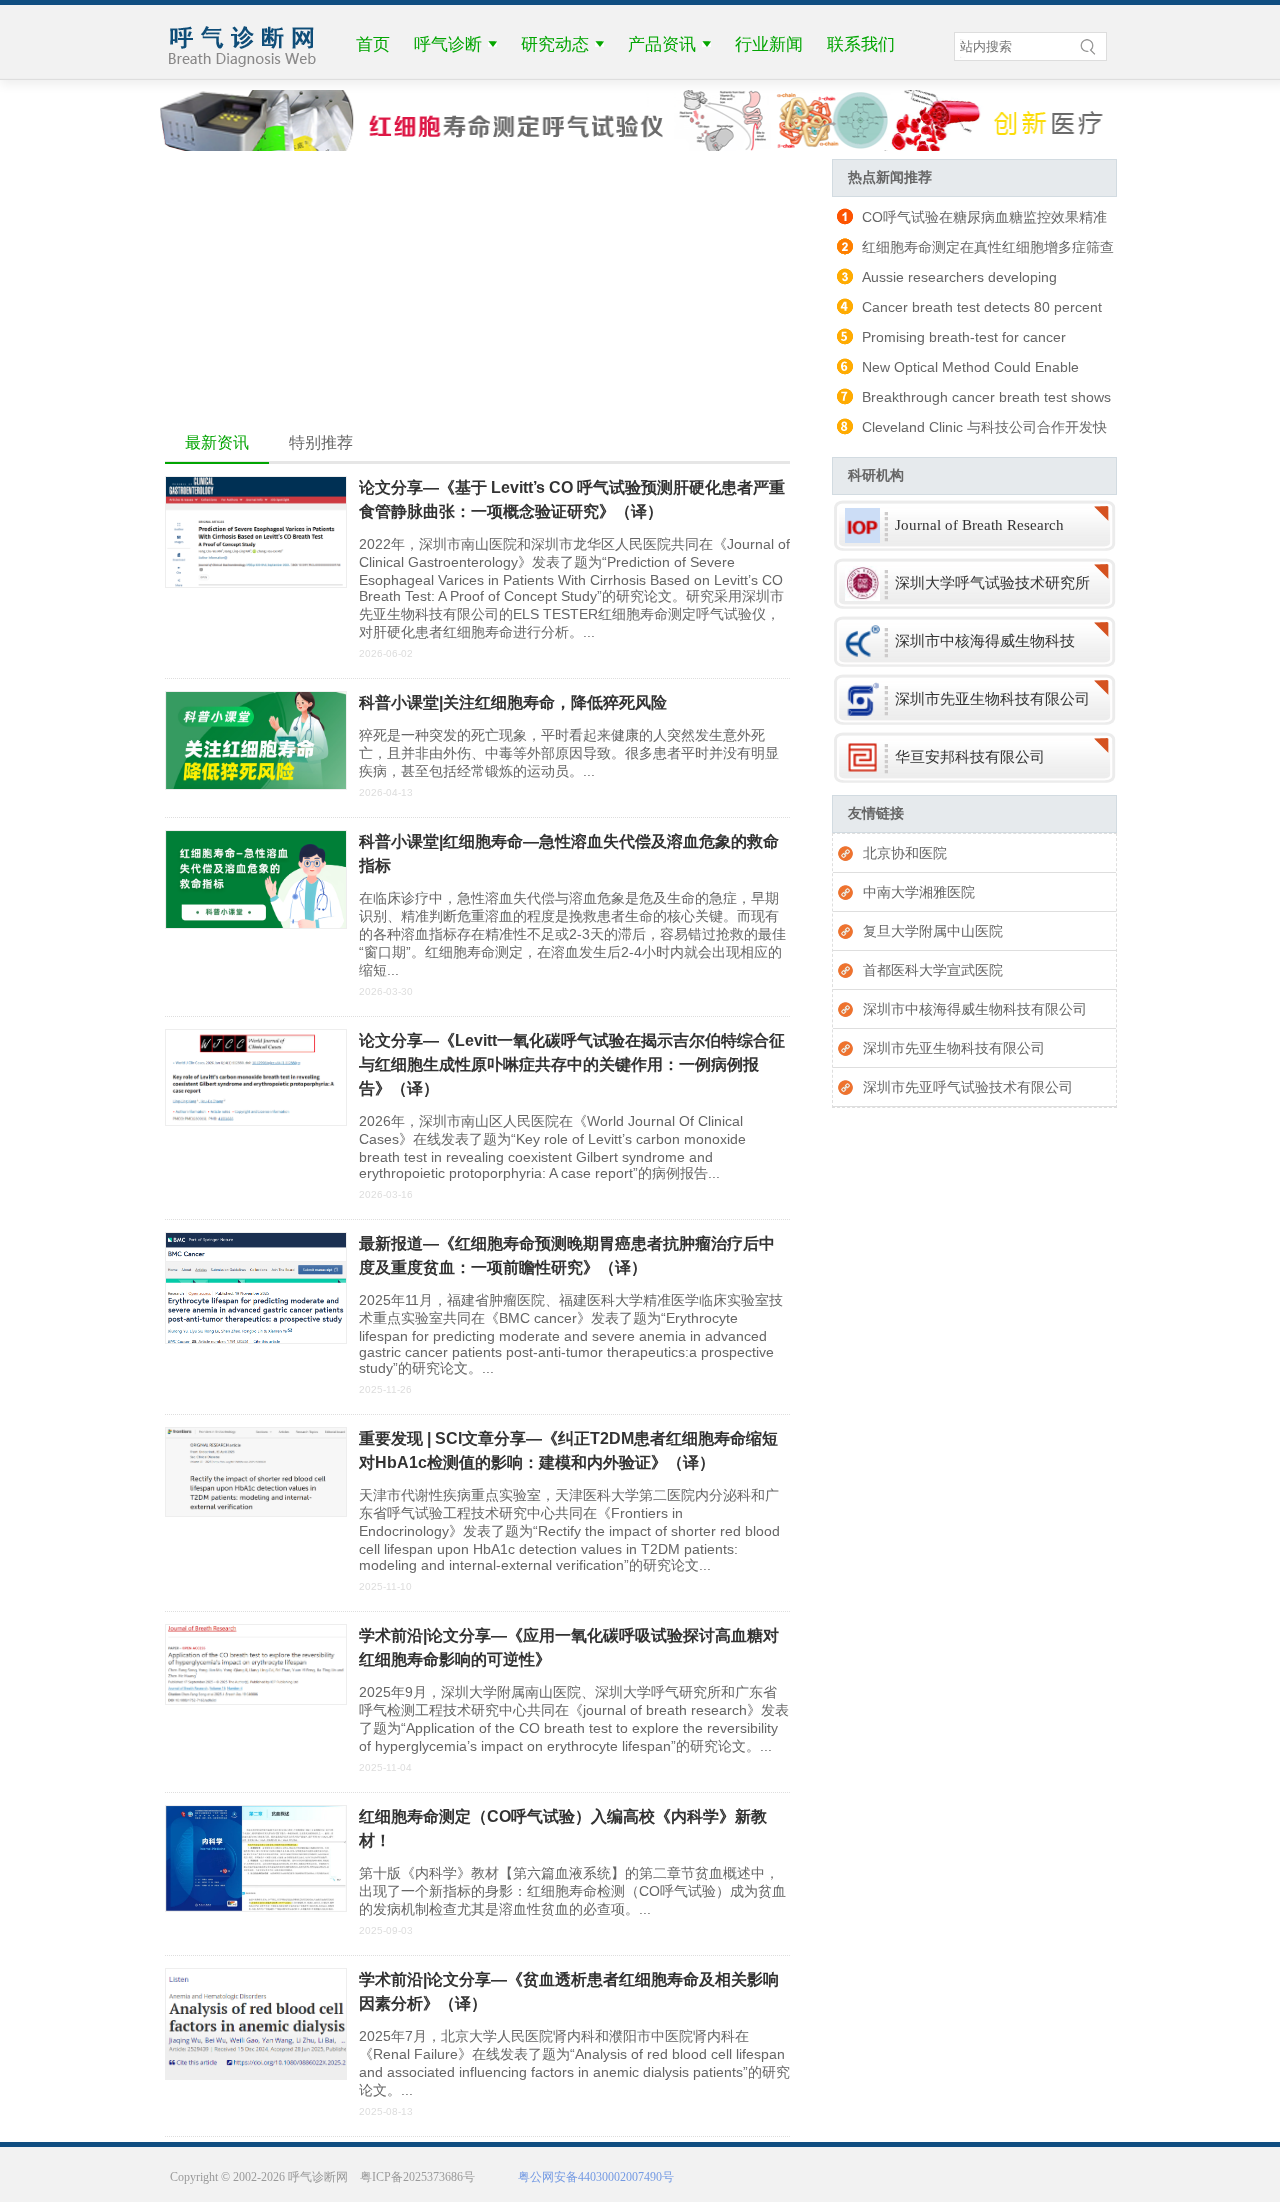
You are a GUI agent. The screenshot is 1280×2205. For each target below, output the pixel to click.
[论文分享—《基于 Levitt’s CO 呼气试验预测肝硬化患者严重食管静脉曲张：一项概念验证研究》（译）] (256, 583)
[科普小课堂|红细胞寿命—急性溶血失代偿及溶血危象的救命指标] (256, 924)
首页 (373, 44)
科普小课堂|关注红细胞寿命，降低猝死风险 (513, 702)
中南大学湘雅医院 (919, 892)
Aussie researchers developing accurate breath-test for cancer (944, 280)
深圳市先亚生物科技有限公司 (992, 699)
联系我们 (861, 44)
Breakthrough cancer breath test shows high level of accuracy (971, 400)
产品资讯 (662, 44)
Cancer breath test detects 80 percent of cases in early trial (967, 310)
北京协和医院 (905, 853)
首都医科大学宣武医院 (933, 970)
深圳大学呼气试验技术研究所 (992, 583)
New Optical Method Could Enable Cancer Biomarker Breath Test (955, 370)
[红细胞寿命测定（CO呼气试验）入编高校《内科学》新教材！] (256, 1907)
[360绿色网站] (899, 2188)
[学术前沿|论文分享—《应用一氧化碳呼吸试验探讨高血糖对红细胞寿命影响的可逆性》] (256, 1700)
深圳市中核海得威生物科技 (985, 641)
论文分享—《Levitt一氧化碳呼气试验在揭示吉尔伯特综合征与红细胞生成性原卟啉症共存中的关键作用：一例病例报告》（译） (572, 1064)
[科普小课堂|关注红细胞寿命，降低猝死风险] (256, 785)
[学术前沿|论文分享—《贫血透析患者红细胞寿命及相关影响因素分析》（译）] (256, 2075)
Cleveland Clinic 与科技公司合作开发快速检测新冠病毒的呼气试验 (969, 430)
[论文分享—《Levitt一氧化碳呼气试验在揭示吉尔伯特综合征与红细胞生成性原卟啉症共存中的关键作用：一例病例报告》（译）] (256, 1121)
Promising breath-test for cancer (964, 337)
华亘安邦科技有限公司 (970, 757)
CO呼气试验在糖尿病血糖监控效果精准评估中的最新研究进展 (969, 220)
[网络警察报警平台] (987, 2188)
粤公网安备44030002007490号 (593, 2177)
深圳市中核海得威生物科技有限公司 (975, 1009)
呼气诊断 (448, 44)
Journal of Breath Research (979, 525)
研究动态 (555, 44)
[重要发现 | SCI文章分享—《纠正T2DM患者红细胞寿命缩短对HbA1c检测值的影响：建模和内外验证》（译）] (256, 1512)
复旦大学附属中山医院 (933, 931)
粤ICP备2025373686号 (417, 2177)
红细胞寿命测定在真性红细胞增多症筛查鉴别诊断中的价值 (973, 250)
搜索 (1092, 46)
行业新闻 (769, 44)
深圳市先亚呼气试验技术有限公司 (968, 1087)
